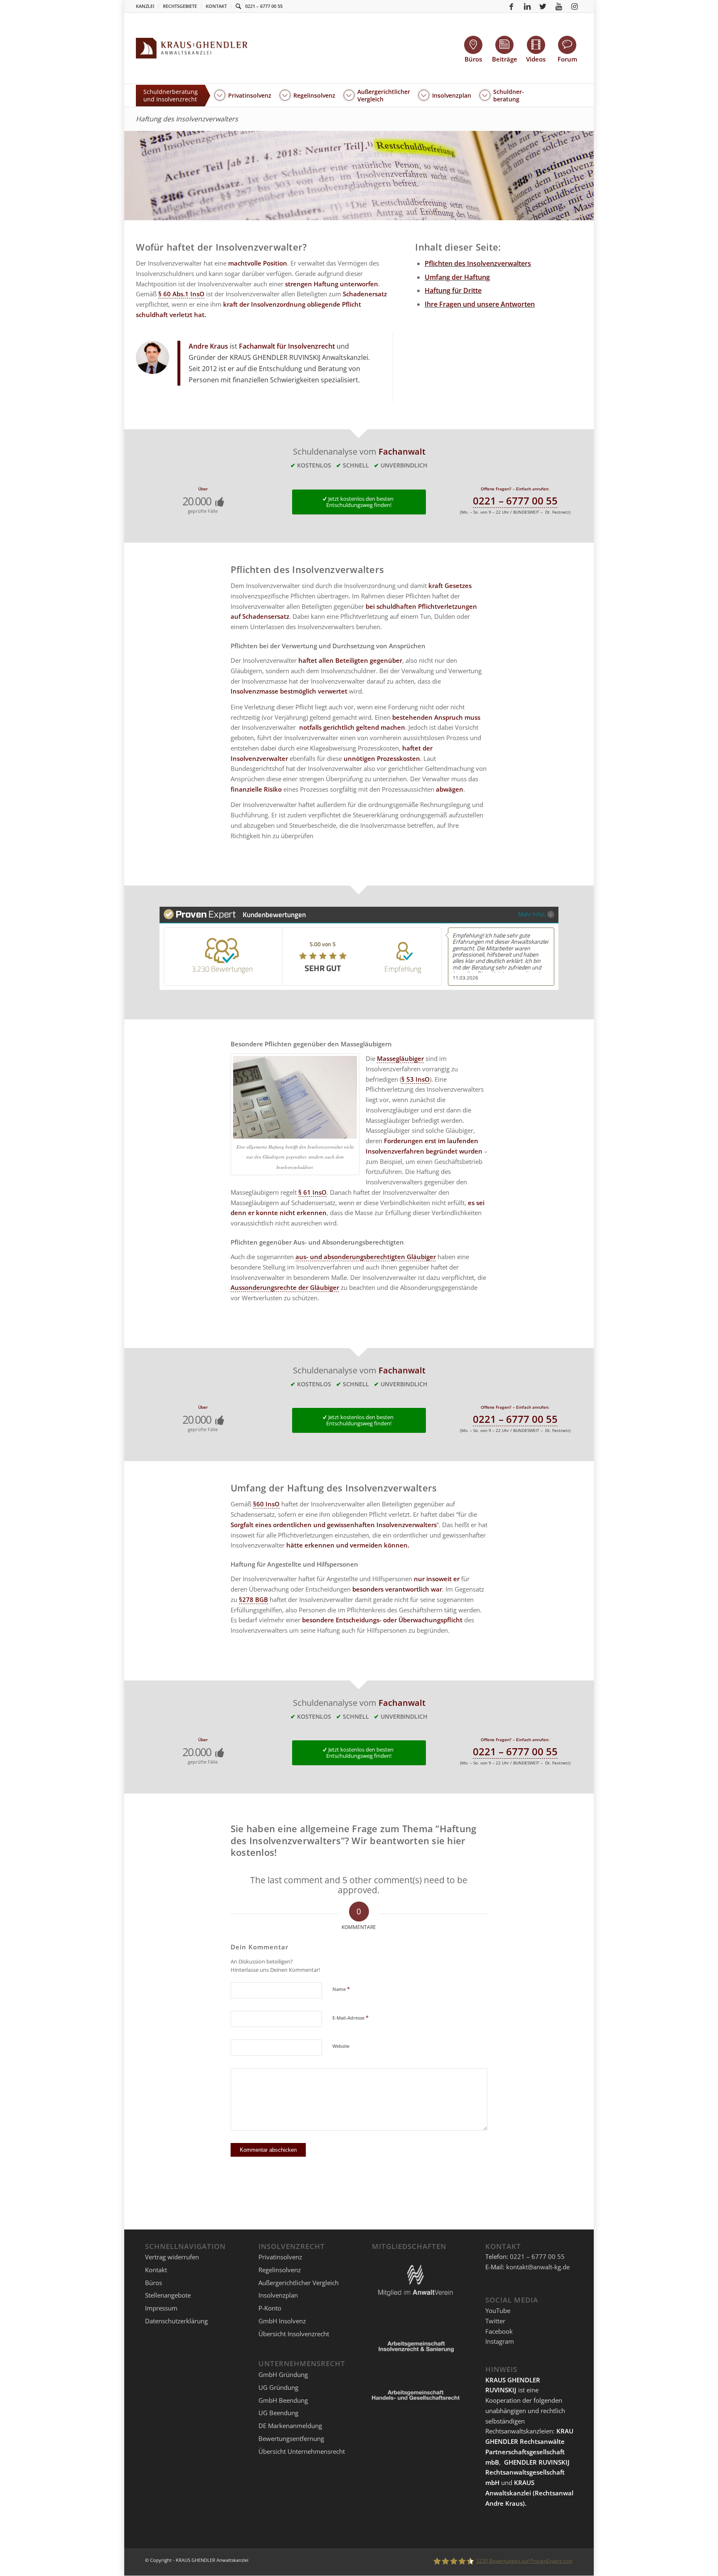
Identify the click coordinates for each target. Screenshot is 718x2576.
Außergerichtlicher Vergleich (299, 2283)
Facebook (499, 2331)
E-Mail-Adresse (350, 2017)
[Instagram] (575, 6)
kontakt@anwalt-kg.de (538, 2267)
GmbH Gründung (283, 2374)
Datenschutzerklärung (176, 2321)
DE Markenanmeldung (290, 2426)
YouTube (498, 2310)
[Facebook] (511, 6)
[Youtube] (559, 6)
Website (341, 2046)
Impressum (161, 2308)
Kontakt (216, 6)
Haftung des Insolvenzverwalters (187, 119)
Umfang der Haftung (457, 277)
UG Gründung (278, 2387)
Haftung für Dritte (453, 290)
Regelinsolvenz (280, 2270)
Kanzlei (145, 6)
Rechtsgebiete (180, 6)
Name (341, 1989)
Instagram (500, 2341)
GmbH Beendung (283, 2400)
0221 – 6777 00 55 (264, 6)
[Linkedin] (527, 6)
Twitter (495, 2321)
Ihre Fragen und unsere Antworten (480, 304)
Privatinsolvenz (280, 2257)
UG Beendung (278, 2413)
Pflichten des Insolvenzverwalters (478, 263)
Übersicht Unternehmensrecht (302, 2451)
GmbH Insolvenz (282, 2321)
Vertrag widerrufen (172, 2257)
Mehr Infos (532, 914)
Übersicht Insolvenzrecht (294, 2334)
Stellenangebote (168, 2295)
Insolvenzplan (278, 2295)
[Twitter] (543, 6)
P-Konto (270, 2308)
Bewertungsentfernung (291, 2438)
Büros (154, 2283)
